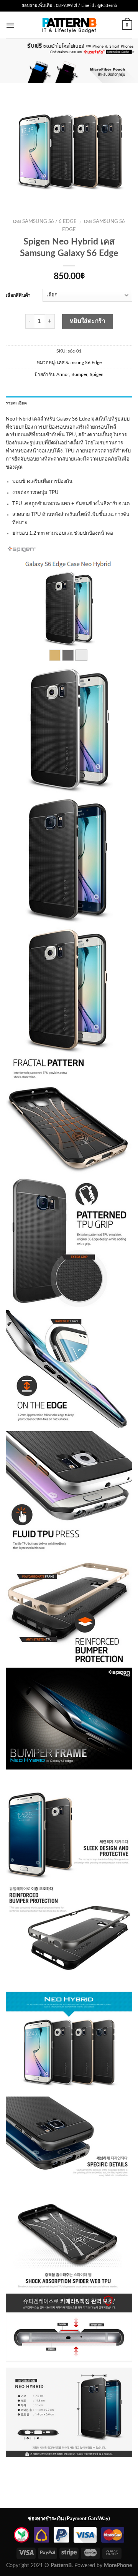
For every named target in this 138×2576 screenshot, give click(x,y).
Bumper (79, 374)
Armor (63, 374)
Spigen (97, 374)
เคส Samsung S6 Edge (79, 363)
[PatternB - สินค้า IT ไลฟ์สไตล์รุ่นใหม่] (69, 25)
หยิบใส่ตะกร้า (88, 321)
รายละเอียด (16, 403)
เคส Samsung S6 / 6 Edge (45, 222)
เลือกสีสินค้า (18, 295)
